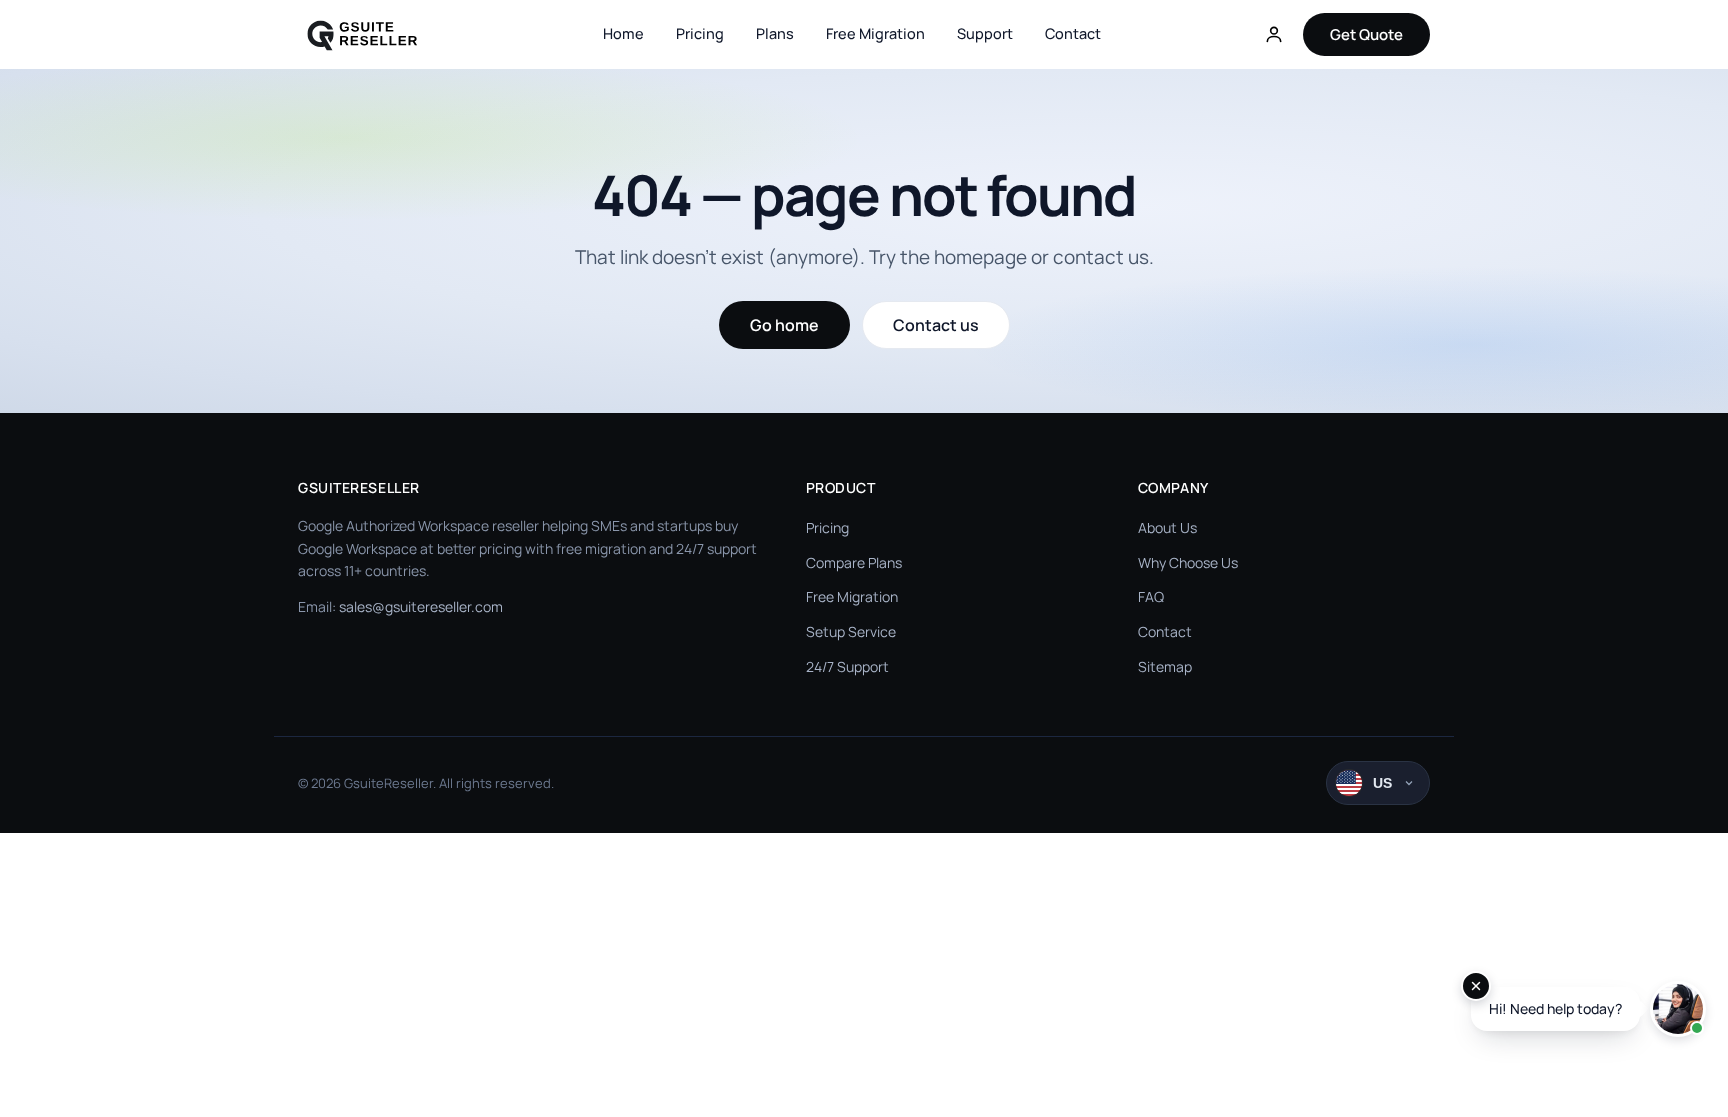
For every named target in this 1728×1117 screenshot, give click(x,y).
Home (623, 33)
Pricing (700, 33)
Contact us (936, 325)
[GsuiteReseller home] (373, 34)
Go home (784, 325)
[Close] (1476, 986)
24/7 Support (847, 666)
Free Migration (875, 33)
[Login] (1274, 34)
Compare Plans (854, 562)
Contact (1073, 33)
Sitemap (1165, 666)
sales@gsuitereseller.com (421, 606)
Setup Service (851, 631)
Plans (775, 33)
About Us (1167, 527)
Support (985, 33)
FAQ (1151, 596)
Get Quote (1366, 34)
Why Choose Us (1188, 562)
